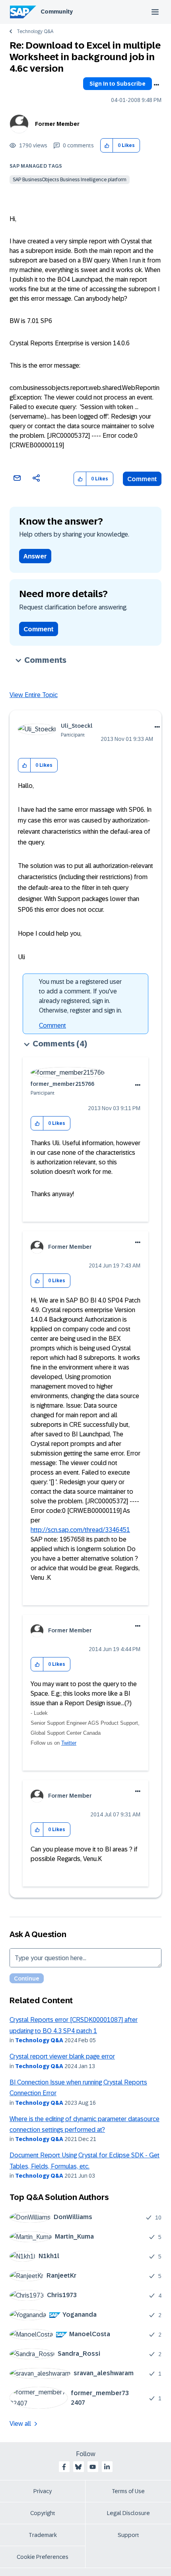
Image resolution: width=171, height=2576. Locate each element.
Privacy (43, 2491)
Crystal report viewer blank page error (62, 2056)
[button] (107, 146)
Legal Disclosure (128, 2513)
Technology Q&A (35, 31)
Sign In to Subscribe (118, 84)
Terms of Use (128, 2491)
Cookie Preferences (43, 2557)
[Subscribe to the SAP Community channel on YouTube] (93, 2467)
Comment (142, 479)
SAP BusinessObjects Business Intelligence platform (70, 180)
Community (57, 12)
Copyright (43, 2513)
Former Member (57, 124)
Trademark (43, 2535)
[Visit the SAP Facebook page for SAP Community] (64, 2467)
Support (128, 2535)
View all (20, 2424)
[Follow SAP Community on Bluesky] (78, 2467)
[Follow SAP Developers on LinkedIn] (107, 2467)
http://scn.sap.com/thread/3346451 (80, 1530)
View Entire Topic (34, 695)
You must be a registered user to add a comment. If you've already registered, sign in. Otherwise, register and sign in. (81, 996)
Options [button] (156, 85)
